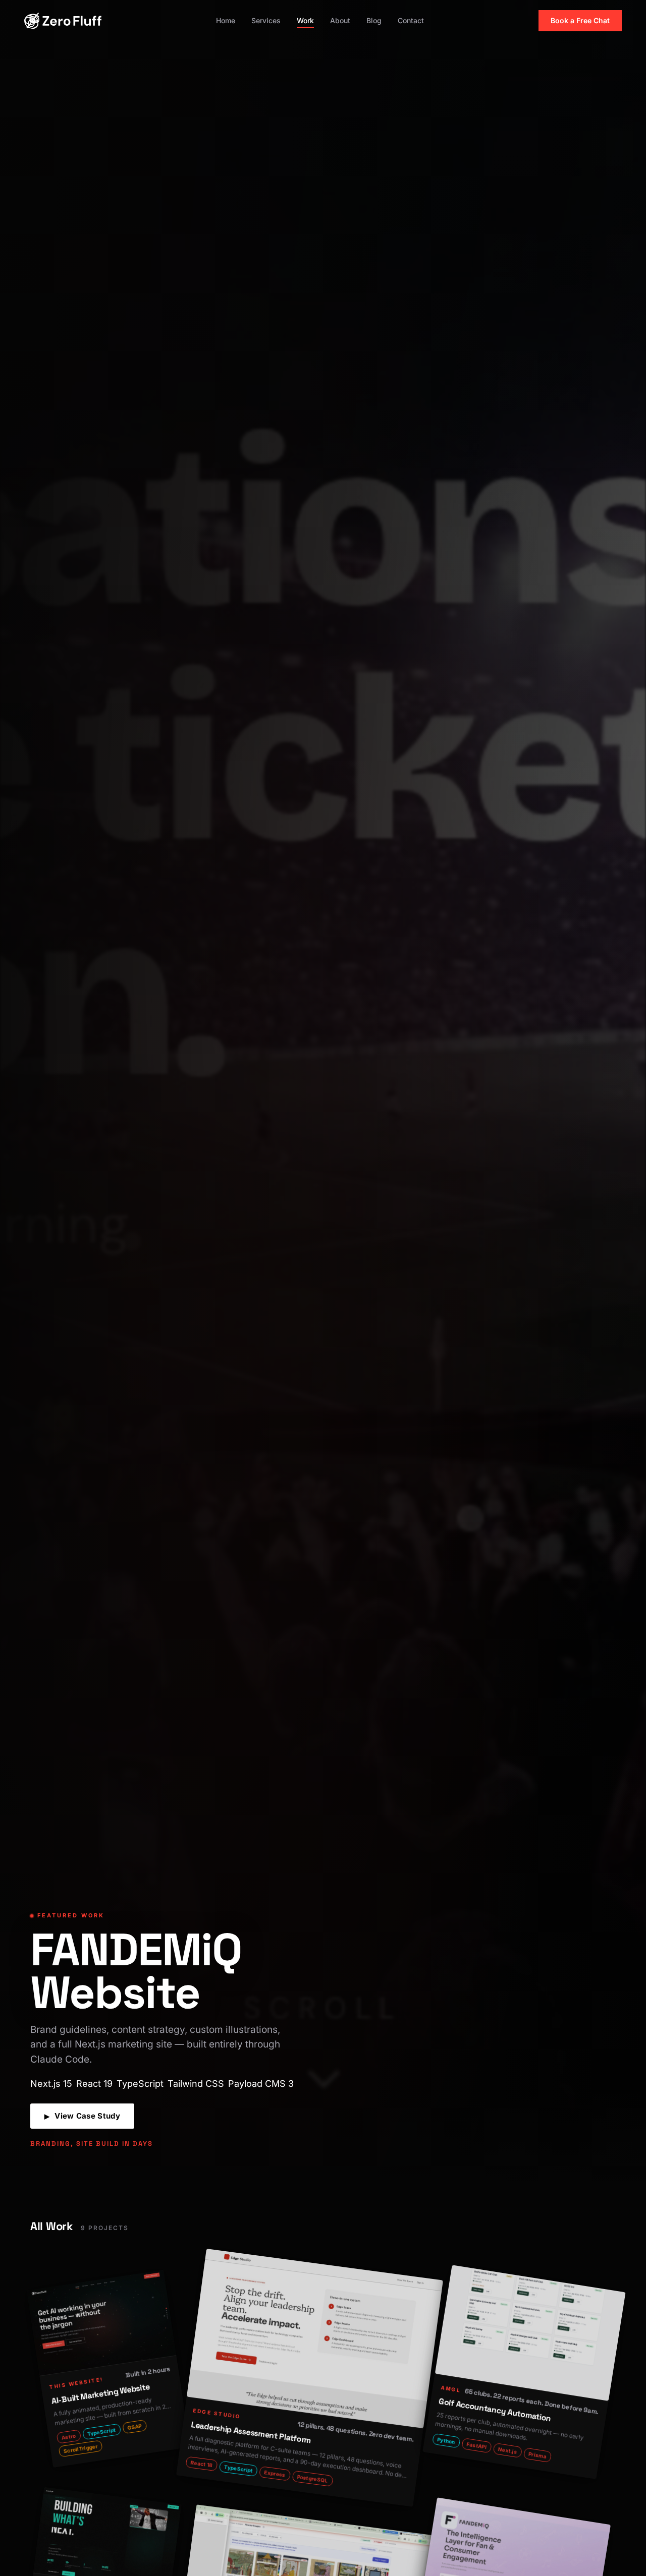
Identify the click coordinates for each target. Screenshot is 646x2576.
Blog (374, 20)
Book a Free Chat (580, 20)
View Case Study (82, 2116)
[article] (108, 2369)
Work (305, 20)
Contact (411, 20)
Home (226, 20)
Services (266, 20)
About (340, 20)
